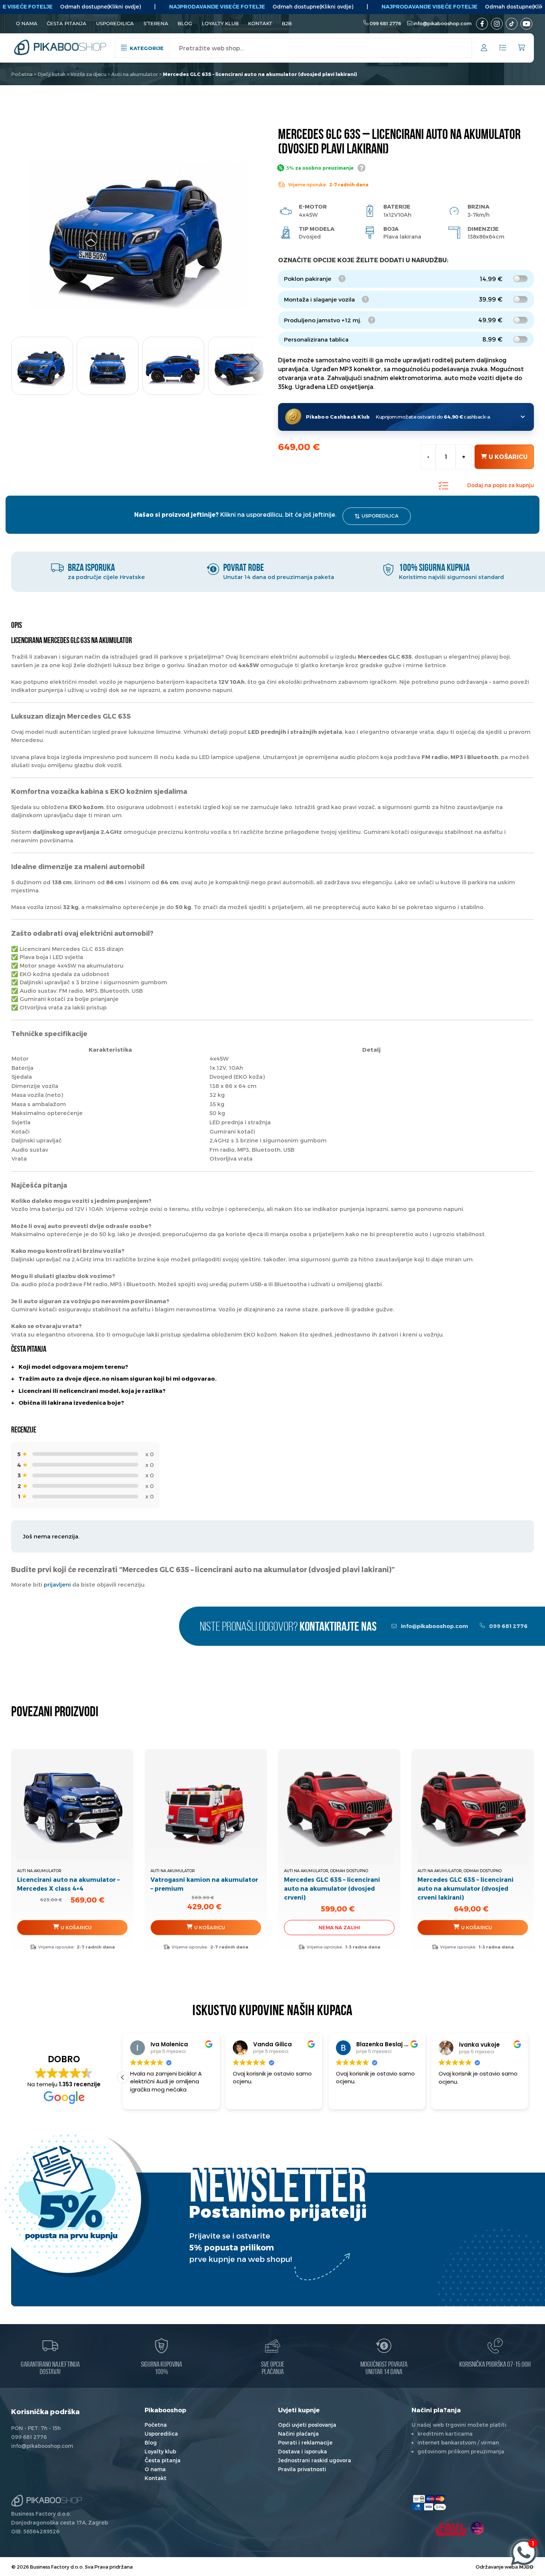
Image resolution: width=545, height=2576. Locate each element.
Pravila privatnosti (302, 2469)
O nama (27, 23)
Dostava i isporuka (303, 2451)
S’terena (156, 23)
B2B (287, 23)
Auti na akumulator (135, 74)
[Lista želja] (503, 48)
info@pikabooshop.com (442, 23)
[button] (255, 363)
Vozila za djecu (88, 74)
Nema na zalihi (339, 1927)
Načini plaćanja (298, 2434)
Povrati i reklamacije (305, 2442)
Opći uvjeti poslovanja (307, 2425)
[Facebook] (482, 24)
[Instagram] (497, 24)
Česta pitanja (67, 23)
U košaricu (508, 457)
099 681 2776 (385, 23)
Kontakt (260, 23)
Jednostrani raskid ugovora (315, 2460)
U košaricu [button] (210, 1927)
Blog (185, 23)
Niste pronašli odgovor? (288, 1628)
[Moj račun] (484, 49)
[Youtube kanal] (526, 24)
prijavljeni (57, 1584)
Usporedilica (115, 23)
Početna (22, 74)
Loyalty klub (220, 23)
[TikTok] (512, 24)
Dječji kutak (52, 74)
